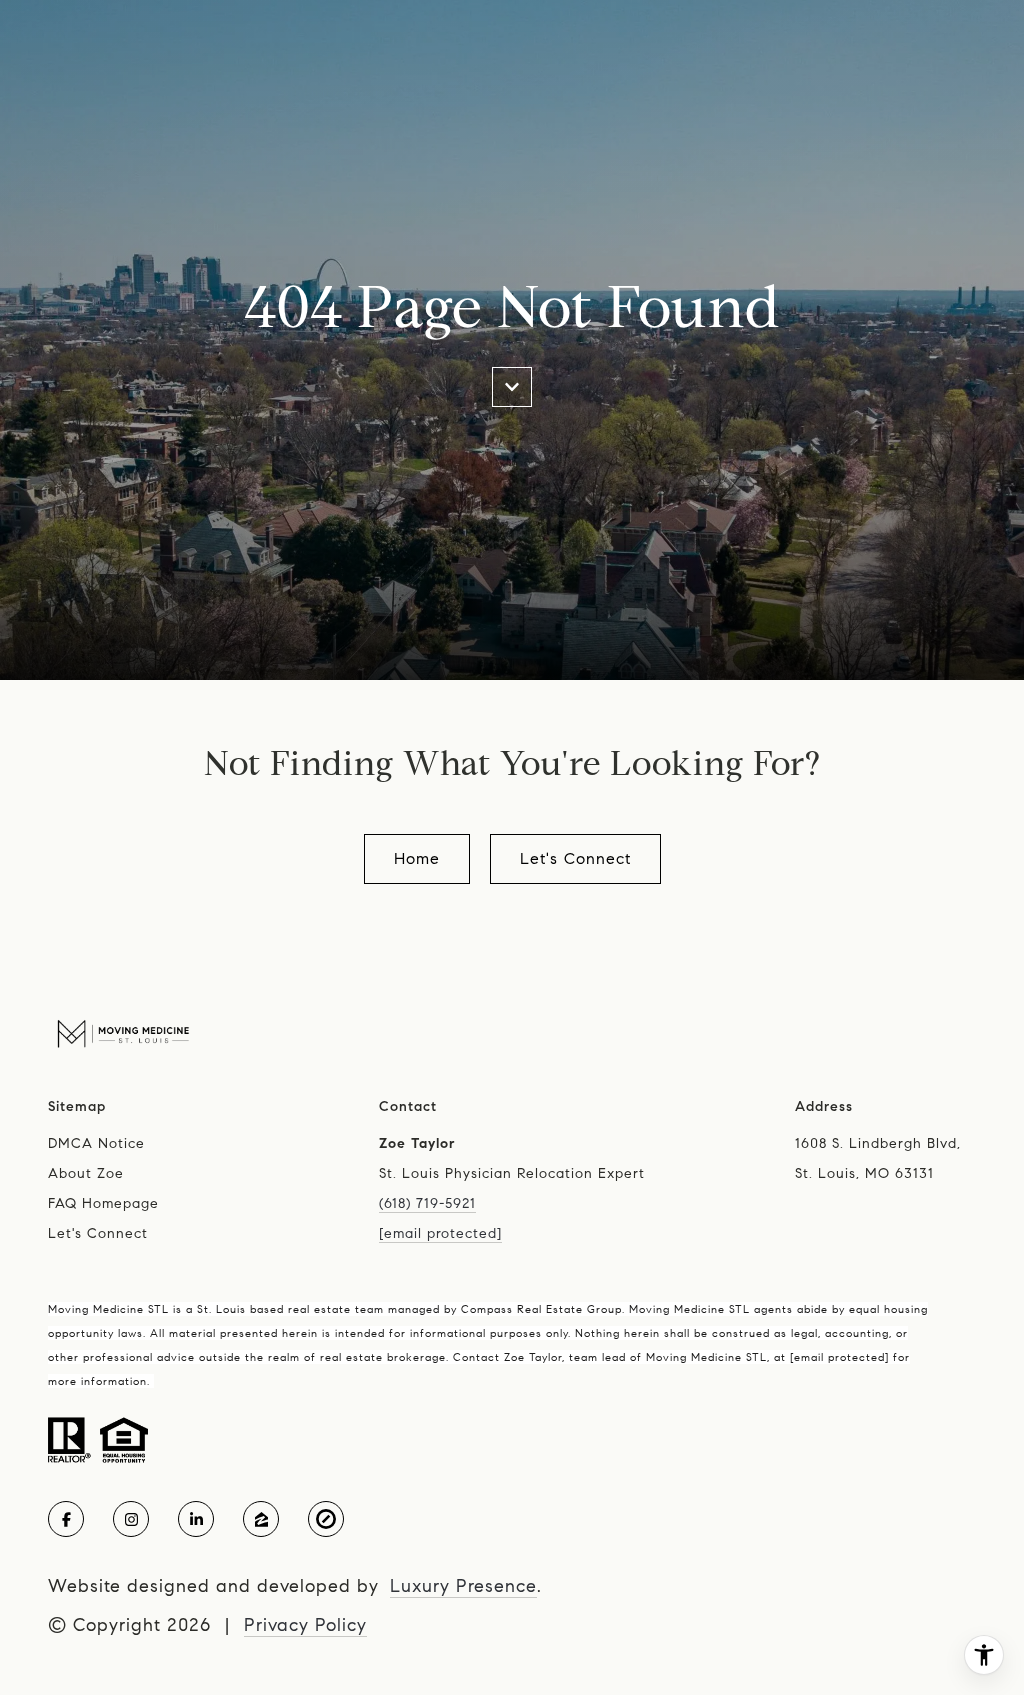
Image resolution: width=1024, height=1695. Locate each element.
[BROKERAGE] (326, 1519)
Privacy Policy (305, 1625)
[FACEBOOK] (66, 1519)
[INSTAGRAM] (131, 1519)
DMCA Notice (96, 1143)
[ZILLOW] (261, 1519)
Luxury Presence (463, 1586)
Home (417, 858)
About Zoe (86, 1173)
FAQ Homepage (103, 1203)
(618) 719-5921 (427, 1203)
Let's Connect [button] (575, 858)
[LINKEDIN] (196, 1519)
